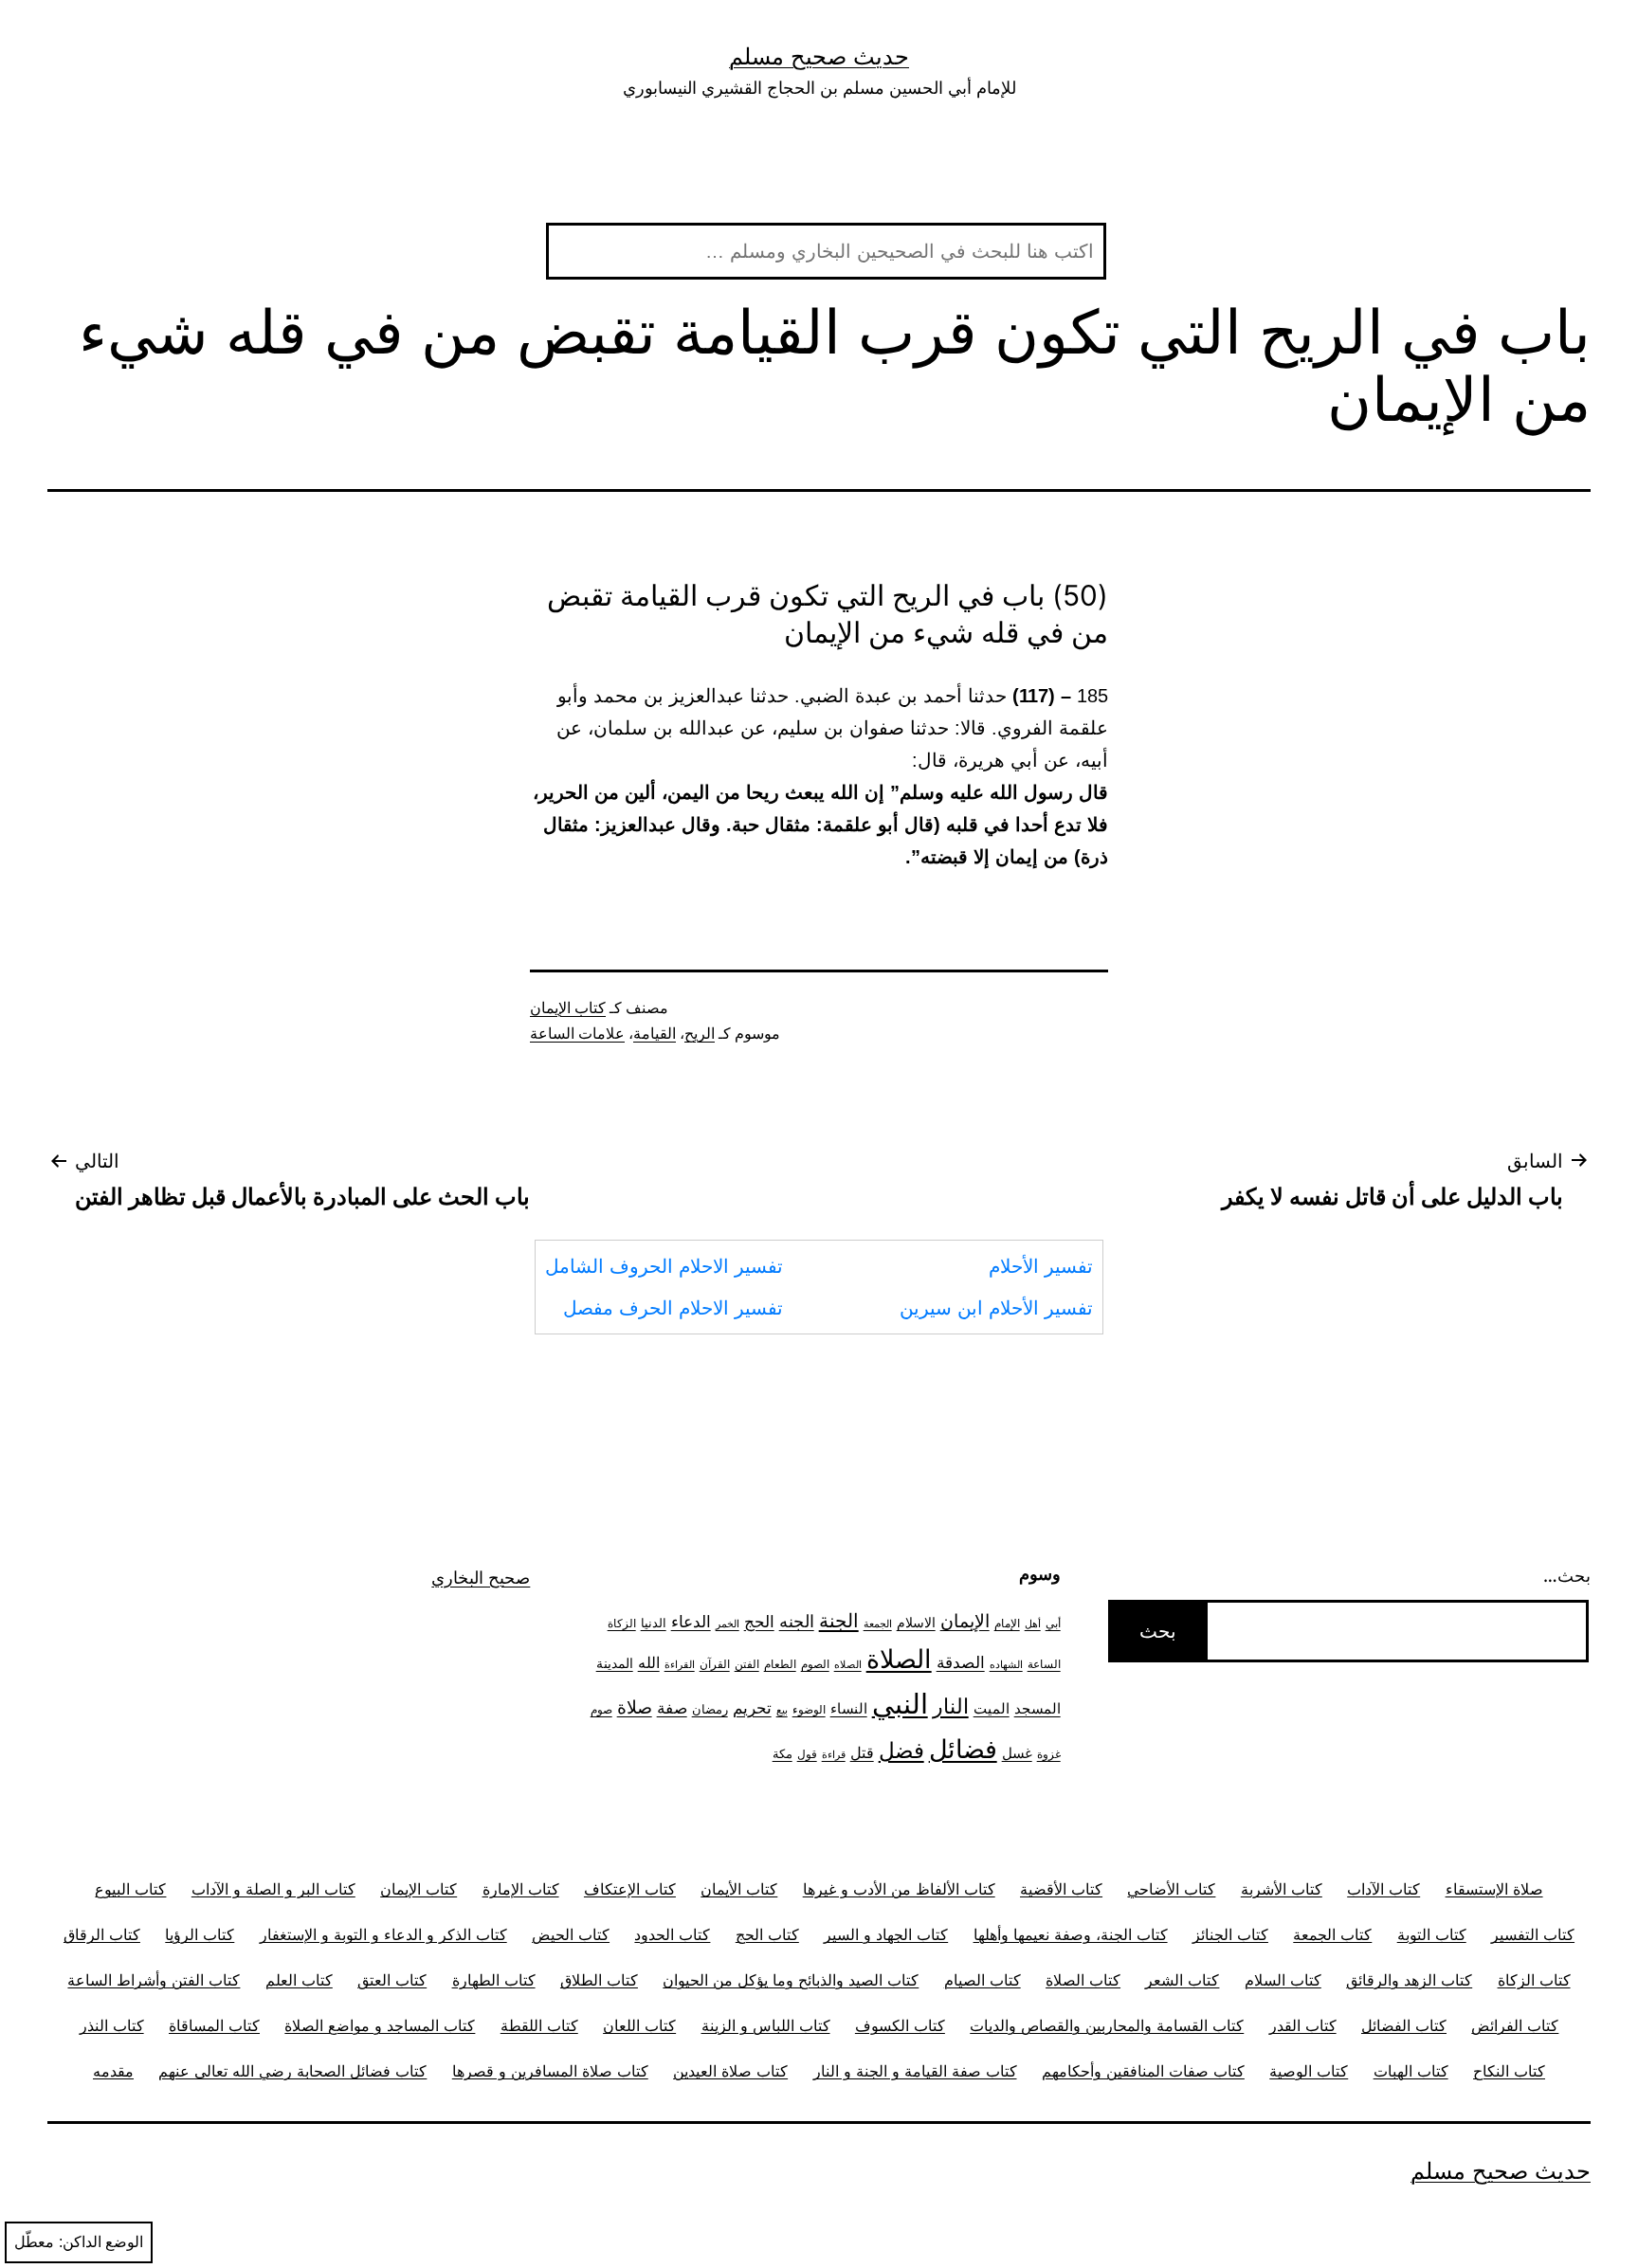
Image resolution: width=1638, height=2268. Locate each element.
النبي (900, 1704)
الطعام (780, 1664)
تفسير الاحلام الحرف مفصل (673, 1308)
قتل (862, 1753)
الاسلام (916, 1622)
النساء (849, 1708)
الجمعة (878, 1624)
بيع (782, 1710)
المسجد (1037, 1709)
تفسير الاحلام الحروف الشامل (664, 1266)
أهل (1033, 1624)
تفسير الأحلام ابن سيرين (996, 1308)
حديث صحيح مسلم (819, 56)
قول (807, 1754)
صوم (601, 1710)
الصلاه (848, 1665)
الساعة (1044, 1664)
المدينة (615, 1663)
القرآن (715, 1664)
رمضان (710, 1709)
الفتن (747, 1664)
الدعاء (691, 1621)
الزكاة (622, 1623)
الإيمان (965, 1621)
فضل (901, 1750)
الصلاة (899, 1659)
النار (951, 1706)
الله (649, 1663)
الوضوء (809, 1710)
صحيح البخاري (481, 1578)
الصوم (815, 1664)
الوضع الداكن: (101, 2242)
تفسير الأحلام (1041, 1266)
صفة (672, 1707)
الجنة (839, 1620)
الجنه (797, 1621)
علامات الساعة (577, 1034)
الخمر (728, 1624)
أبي (1053, 1624)
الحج (759, 1621)
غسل (1017, 1753)
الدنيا (654, 1623)
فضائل (963, 1749)
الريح (700, 1034)
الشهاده (1006, 1665)
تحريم (752, 1707)
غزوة (1049, 1754)
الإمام (1007, 1624)
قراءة (834, 1755)
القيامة (655, 1034)
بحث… (1567, 1576)
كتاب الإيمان (568, 1008)
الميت (992, 1709)
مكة (783, 1753)
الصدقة (961, 1662)
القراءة (680, 1665)
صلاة (635, 1707)
